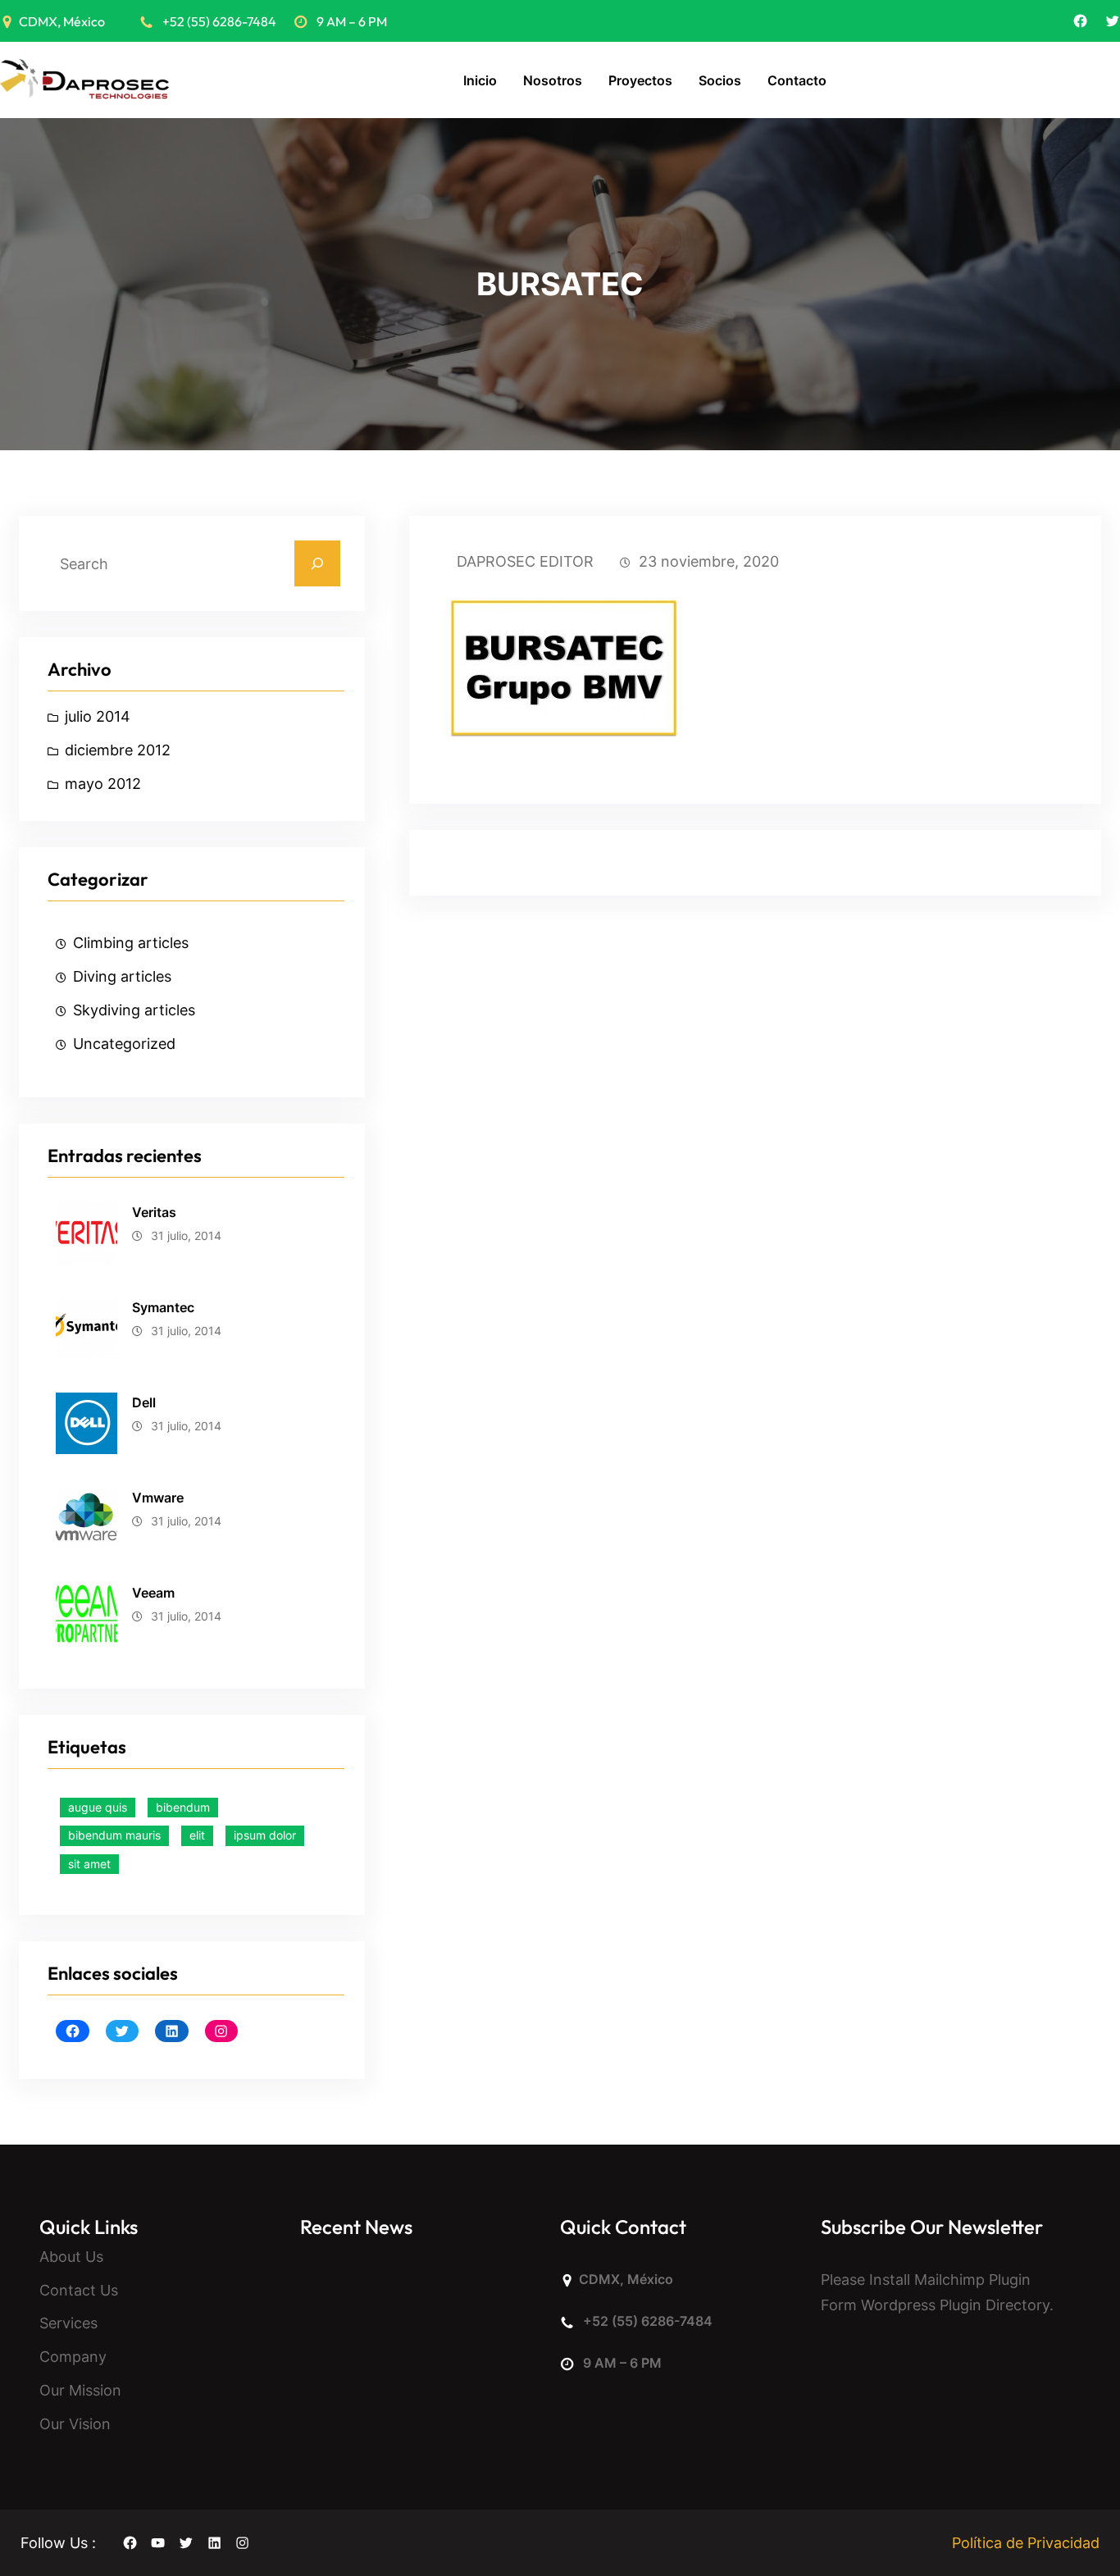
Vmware (158, 1498)
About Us (71, 2257)
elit (197, 1835)
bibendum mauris (114, 1835)
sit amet (89, 1864)
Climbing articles (131, 943)
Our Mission (80, 2390)
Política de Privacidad (1026, 2543)
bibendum (183, 1807)
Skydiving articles (134, 1010)
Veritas (154, 1212)
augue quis (98, 1807)
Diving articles (122, 976)
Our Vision (75, 2424)
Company (73, 2357)
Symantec (163, 1307)
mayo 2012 (103, 784)
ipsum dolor (265, 1835)
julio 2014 (98, 716)
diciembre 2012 (118, 750)
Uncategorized (124, 1044)
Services (68, 2323)
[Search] (317, 563)
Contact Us (79, 2290)
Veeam (153, 1593)
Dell (144, 1402)
